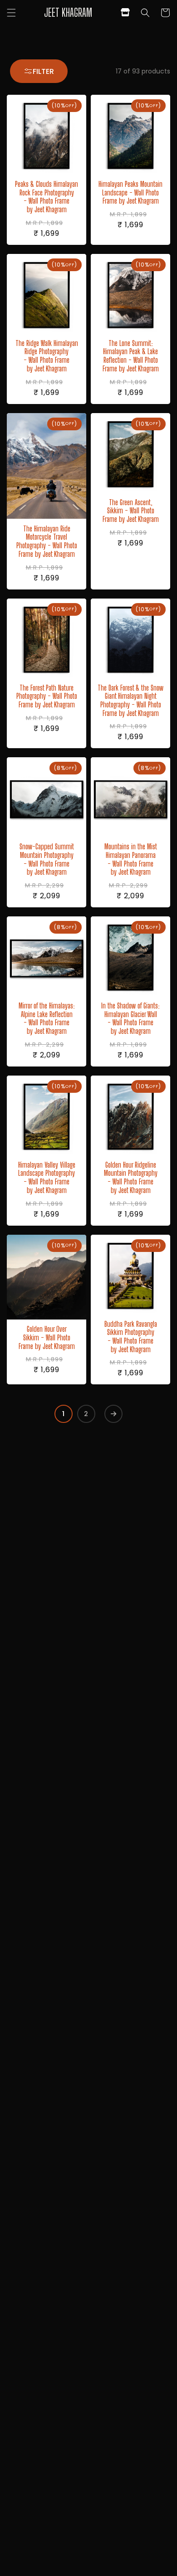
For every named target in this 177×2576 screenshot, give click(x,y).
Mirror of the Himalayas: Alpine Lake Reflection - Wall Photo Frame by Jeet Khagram (47, 1019)
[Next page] (113, 1414)
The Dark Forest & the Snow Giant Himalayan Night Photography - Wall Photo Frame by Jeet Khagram (130, 701)
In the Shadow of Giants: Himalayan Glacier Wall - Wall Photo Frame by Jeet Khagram (130, 1019)
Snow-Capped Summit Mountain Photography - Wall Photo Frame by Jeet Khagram (47, 859)
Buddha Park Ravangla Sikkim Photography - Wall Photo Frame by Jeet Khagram (131, 1337)
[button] (11, 13)
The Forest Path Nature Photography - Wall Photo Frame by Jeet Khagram (47, 696)
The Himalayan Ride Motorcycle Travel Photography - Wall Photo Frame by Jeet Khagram (47, 542)
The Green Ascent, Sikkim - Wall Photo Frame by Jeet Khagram (131, 511)
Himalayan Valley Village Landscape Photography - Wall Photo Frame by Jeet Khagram (47, 1178)
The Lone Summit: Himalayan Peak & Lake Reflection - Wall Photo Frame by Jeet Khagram (131, 356)
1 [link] (64, 1414)
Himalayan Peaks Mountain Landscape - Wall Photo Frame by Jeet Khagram (130, 193)
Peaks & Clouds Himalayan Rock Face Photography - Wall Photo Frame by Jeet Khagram (47, 197)
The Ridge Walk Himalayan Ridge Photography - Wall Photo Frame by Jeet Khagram (47, 356)
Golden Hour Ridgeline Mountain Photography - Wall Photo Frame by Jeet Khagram (131, 1178)
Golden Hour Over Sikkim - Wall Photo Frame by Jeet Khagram (47, 1338)
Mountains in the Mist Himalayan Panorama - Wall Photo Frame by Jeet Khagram (131, 859)
